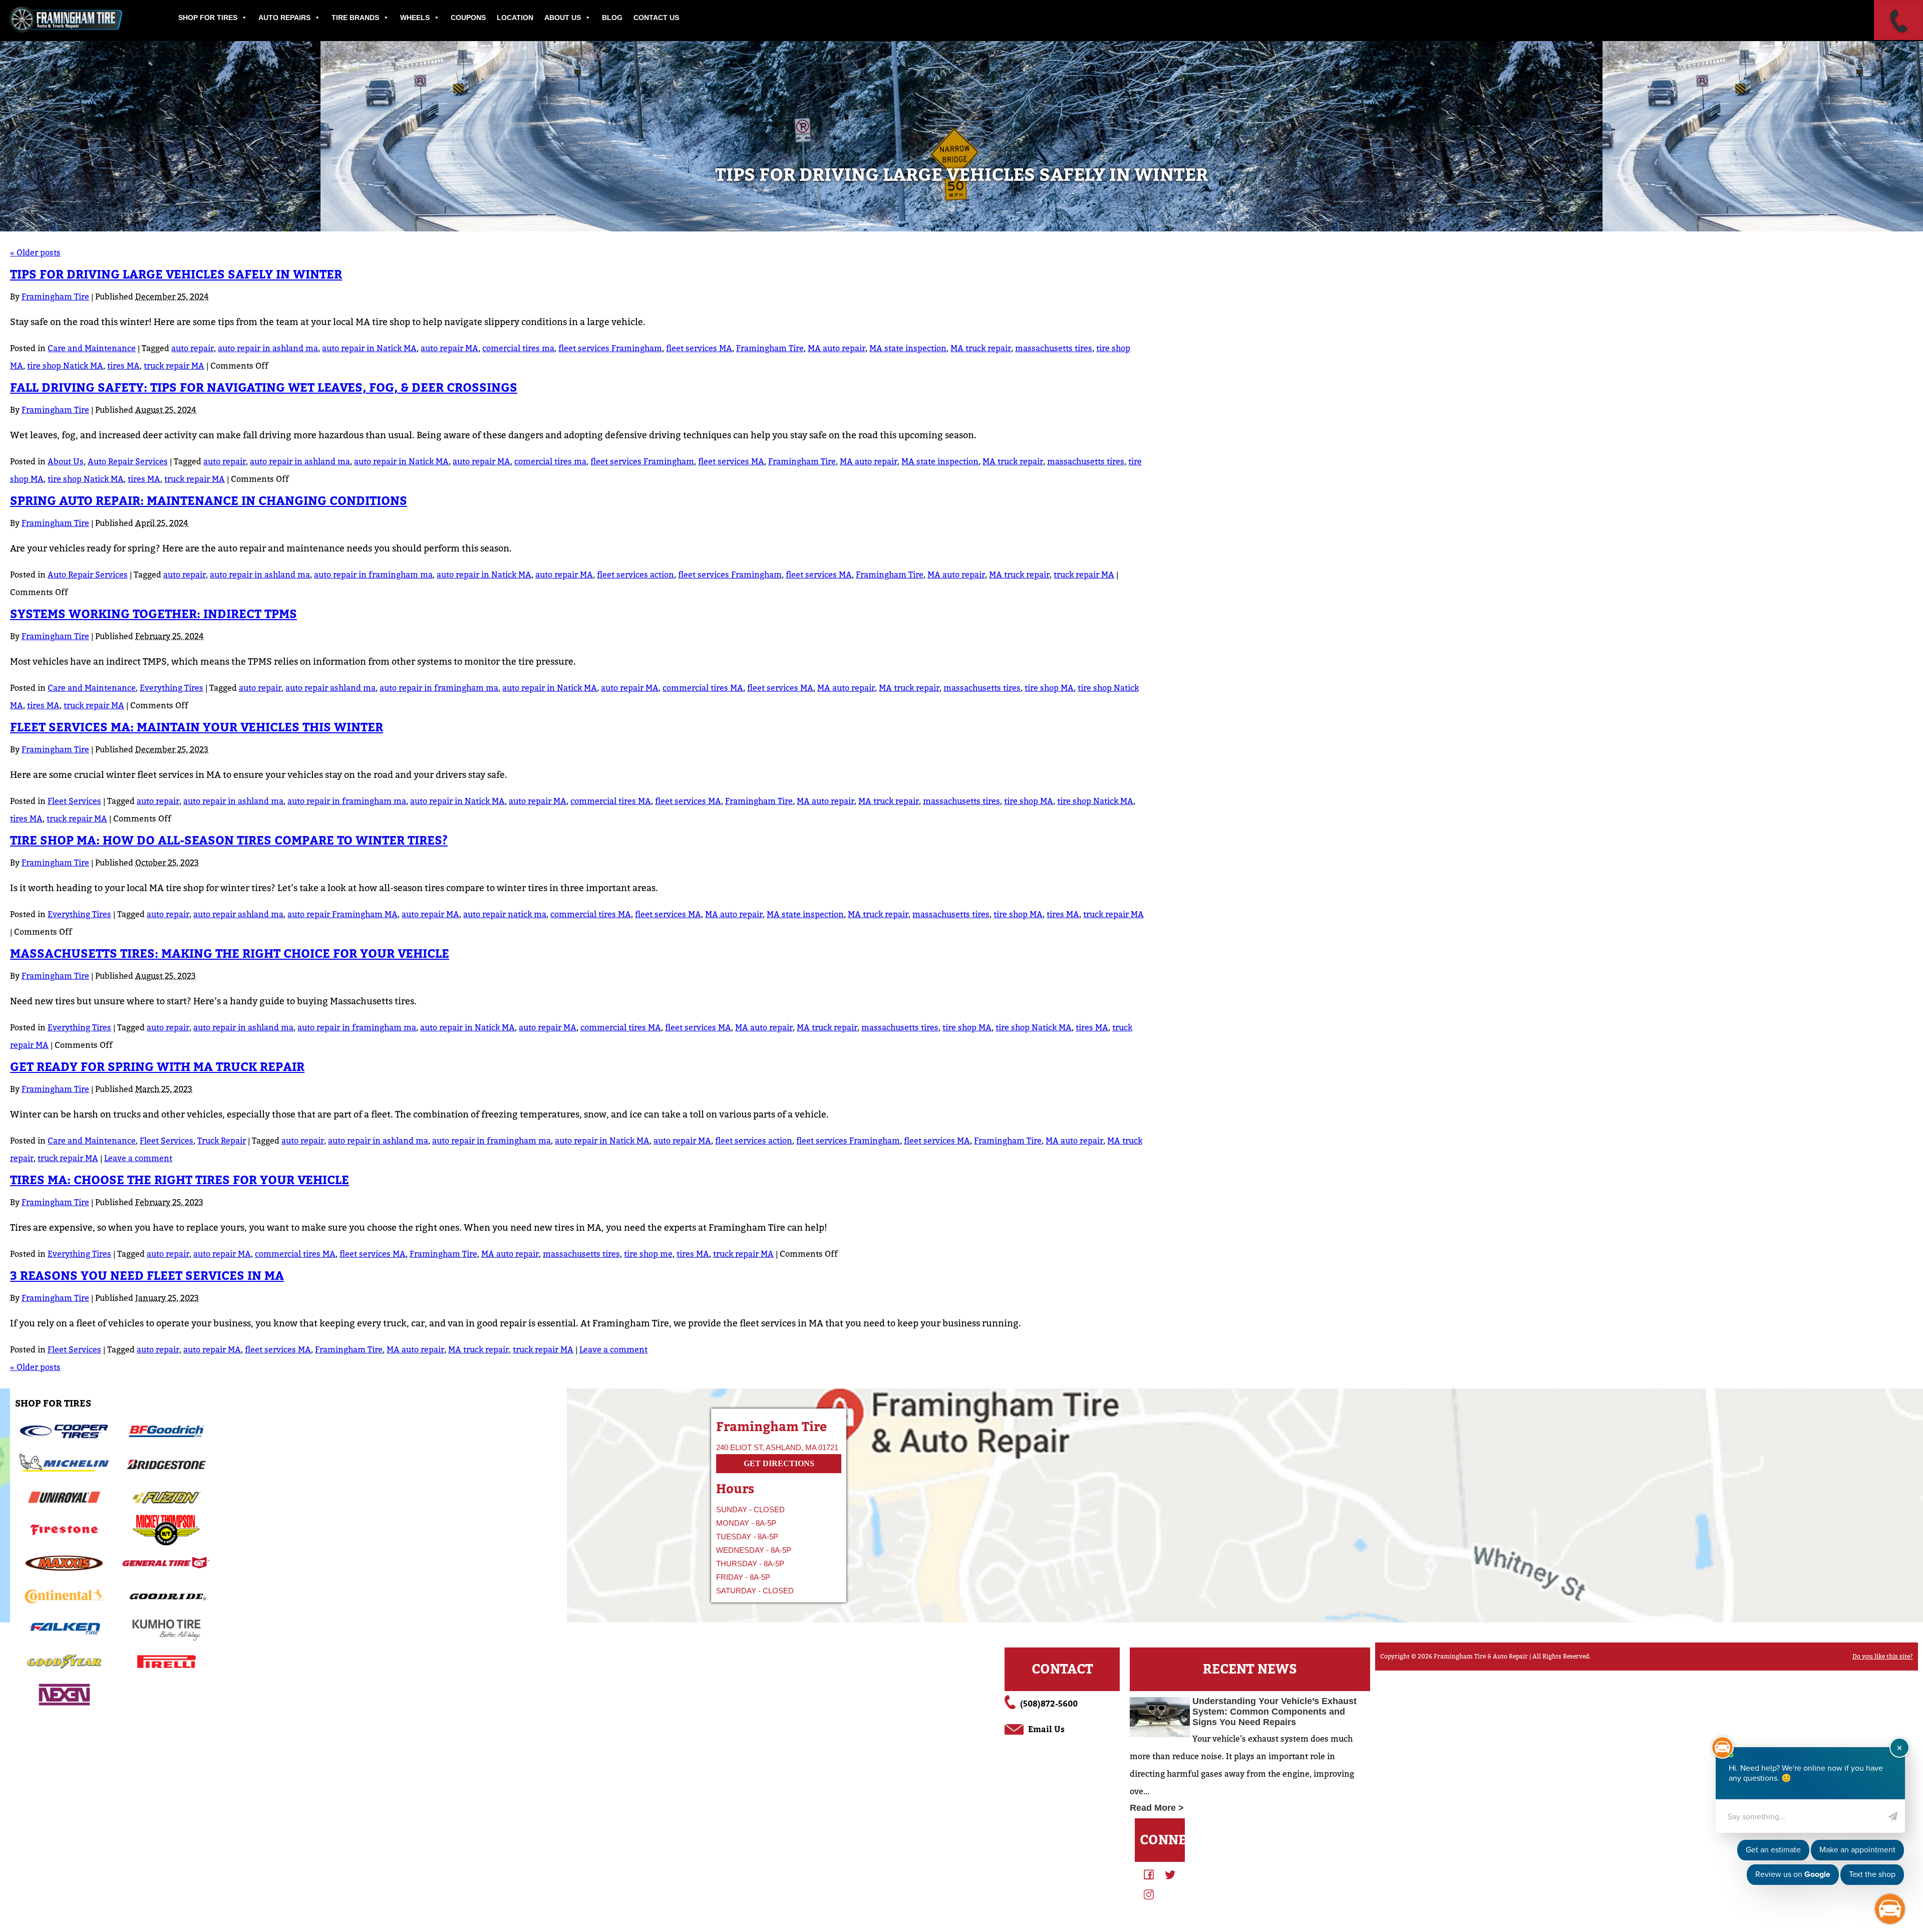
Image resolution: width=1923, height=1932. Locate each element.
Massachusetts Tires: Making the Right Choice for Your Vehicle (230, 954)
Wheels (415, 18)
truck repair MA (174, 366)
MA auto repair (837, 348)
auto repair (193, 348)
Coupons (468, 18)
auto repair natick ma (505, 914)
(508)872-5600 (1049, 1704)
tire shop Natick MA (65, 366)
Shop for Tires (208, 18)
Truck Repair (222, 1141)
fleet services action (635, 575)
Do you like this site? (1883, 1657)
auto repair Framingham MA (343, 914)
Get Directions (779, 1463)
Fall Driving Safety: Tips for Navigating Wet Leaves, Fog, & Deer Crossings (264, 388)
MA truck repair (981, 348)
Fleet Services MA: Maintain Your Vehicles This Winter (197, 728)
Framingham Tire (55, 297)
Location (515, 18)
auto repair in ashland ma (268, 348)
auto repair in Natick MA (369, 348)
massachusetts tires (1054, 348)
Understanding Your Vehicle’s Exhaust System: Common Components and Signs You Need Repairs (1274, 1712)
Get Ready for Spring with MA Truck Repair (157, 1067)
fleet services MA (699, 348)
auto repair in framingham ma (373, 575)
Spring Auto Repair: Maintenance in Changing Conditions (209, 501)
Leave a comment (138, 1158)
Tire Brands (355, 18)
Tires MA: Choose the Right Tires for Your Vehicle (180, 1180)
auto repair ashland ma (331, 688)
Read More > (1157, 1808)
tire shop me (648, 1254)
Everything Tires (172, 688)
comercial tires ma (518, 348)
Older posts (35, 253)
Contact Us (656, 18)
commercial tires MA (703, 688)
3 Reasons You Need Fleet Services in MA (147, 1276)
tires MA (123, 366)
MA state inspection (908, 348)
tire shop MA (1049, 688)
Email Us (1046, 1729)
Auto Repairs (284, 18)
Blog (612, 18)
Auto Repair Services (128, 462)
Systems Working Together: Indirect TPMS (153, 614)
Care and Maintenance (92, 348)
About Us (563, 18)
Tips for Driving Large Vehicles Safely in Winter (176, 275)
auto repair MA (449, 348)
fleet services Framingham (610, 348)
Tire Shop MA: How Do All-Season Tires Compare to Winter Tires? (229, 841)
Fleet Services (74, 801)
